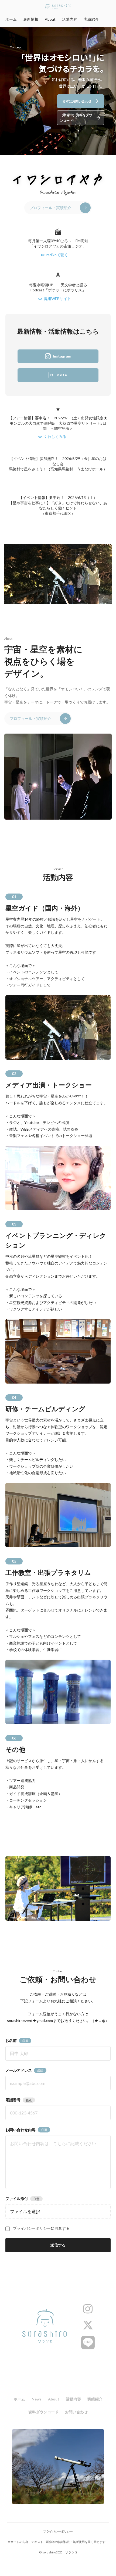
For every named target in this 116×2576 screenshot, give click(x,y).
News (37, 2399)
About (50, 19)
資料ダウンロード (43, 2412)
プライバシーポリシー (32, 2228)
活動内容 (70, 19)
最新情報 (31, 19)
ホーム (11, 19)
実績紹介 (91, 19)
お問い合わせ (76, 2412)
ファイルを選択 (25, 2211)
